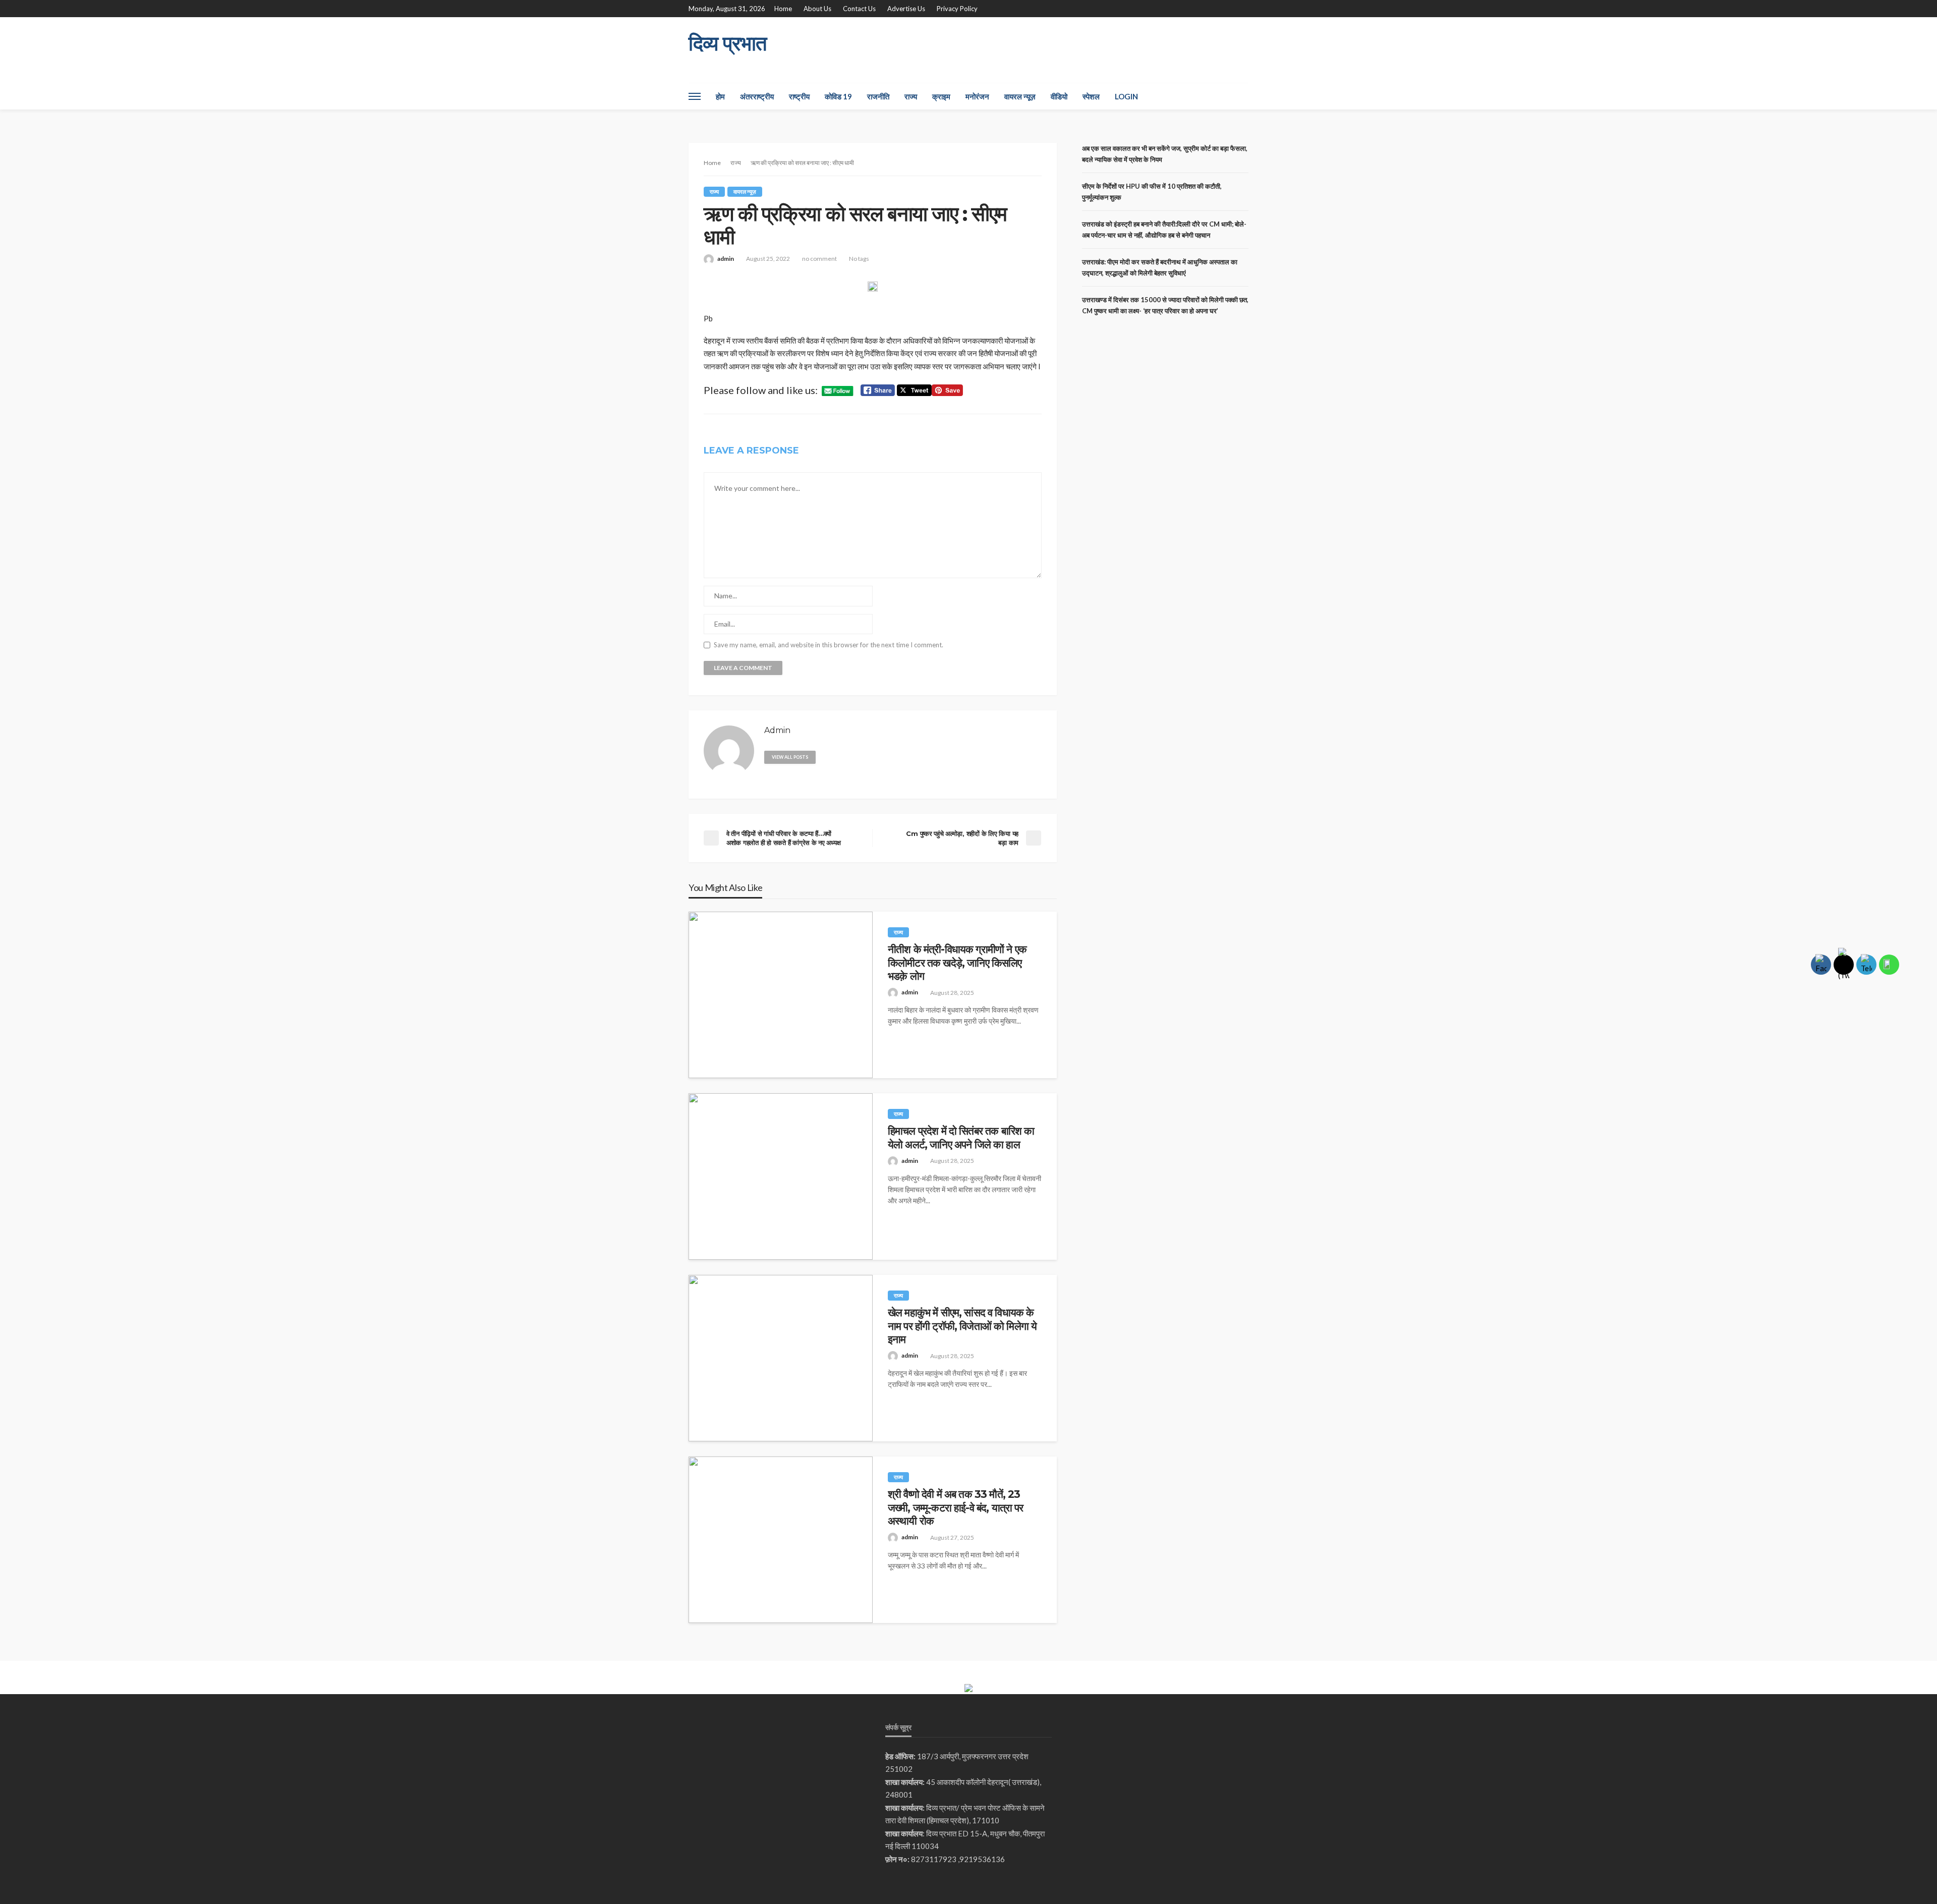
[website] (828, 756)
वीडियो (1059, 96)
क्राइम (941, 96)
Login (1126, 96)
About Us (817, 9)
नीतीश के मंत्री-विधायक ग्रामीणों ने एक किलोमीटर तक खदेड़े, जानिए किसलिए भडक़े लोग (957, 963)
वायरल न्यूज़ (1020, 96)
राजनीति (878, 96)
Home (783, 9)
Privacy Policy (957, 9)
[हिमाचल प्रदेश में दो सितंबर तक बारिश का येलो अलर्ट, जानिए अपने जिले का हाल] (781, 1177)
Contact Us (859, 9)
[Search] (1240, 96)
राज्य (911, 96)
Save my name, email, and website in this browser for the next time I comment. (829, 645)
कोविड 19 (838, 96)
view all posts (790, 757)
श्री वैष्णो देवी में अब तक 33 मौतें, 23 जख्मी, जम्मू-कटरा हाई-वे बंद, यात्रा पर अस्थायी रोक (955, 1507)
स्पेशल (1091, 96)
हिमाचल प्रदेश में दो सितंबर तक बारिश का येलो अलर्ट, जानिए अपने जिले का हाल (961, 1137)
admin (726, 259)
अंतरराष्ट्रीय (757, 96)
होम (720, 96)
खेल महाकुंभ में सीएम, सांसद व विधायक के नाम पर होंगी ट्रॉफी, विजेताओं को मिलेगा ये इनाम (962, 1326)
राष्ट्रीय (799, 96)
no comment (819, 259)
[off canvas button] (695, 96)
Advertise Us (906, 9)
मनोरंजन (977, 96)
